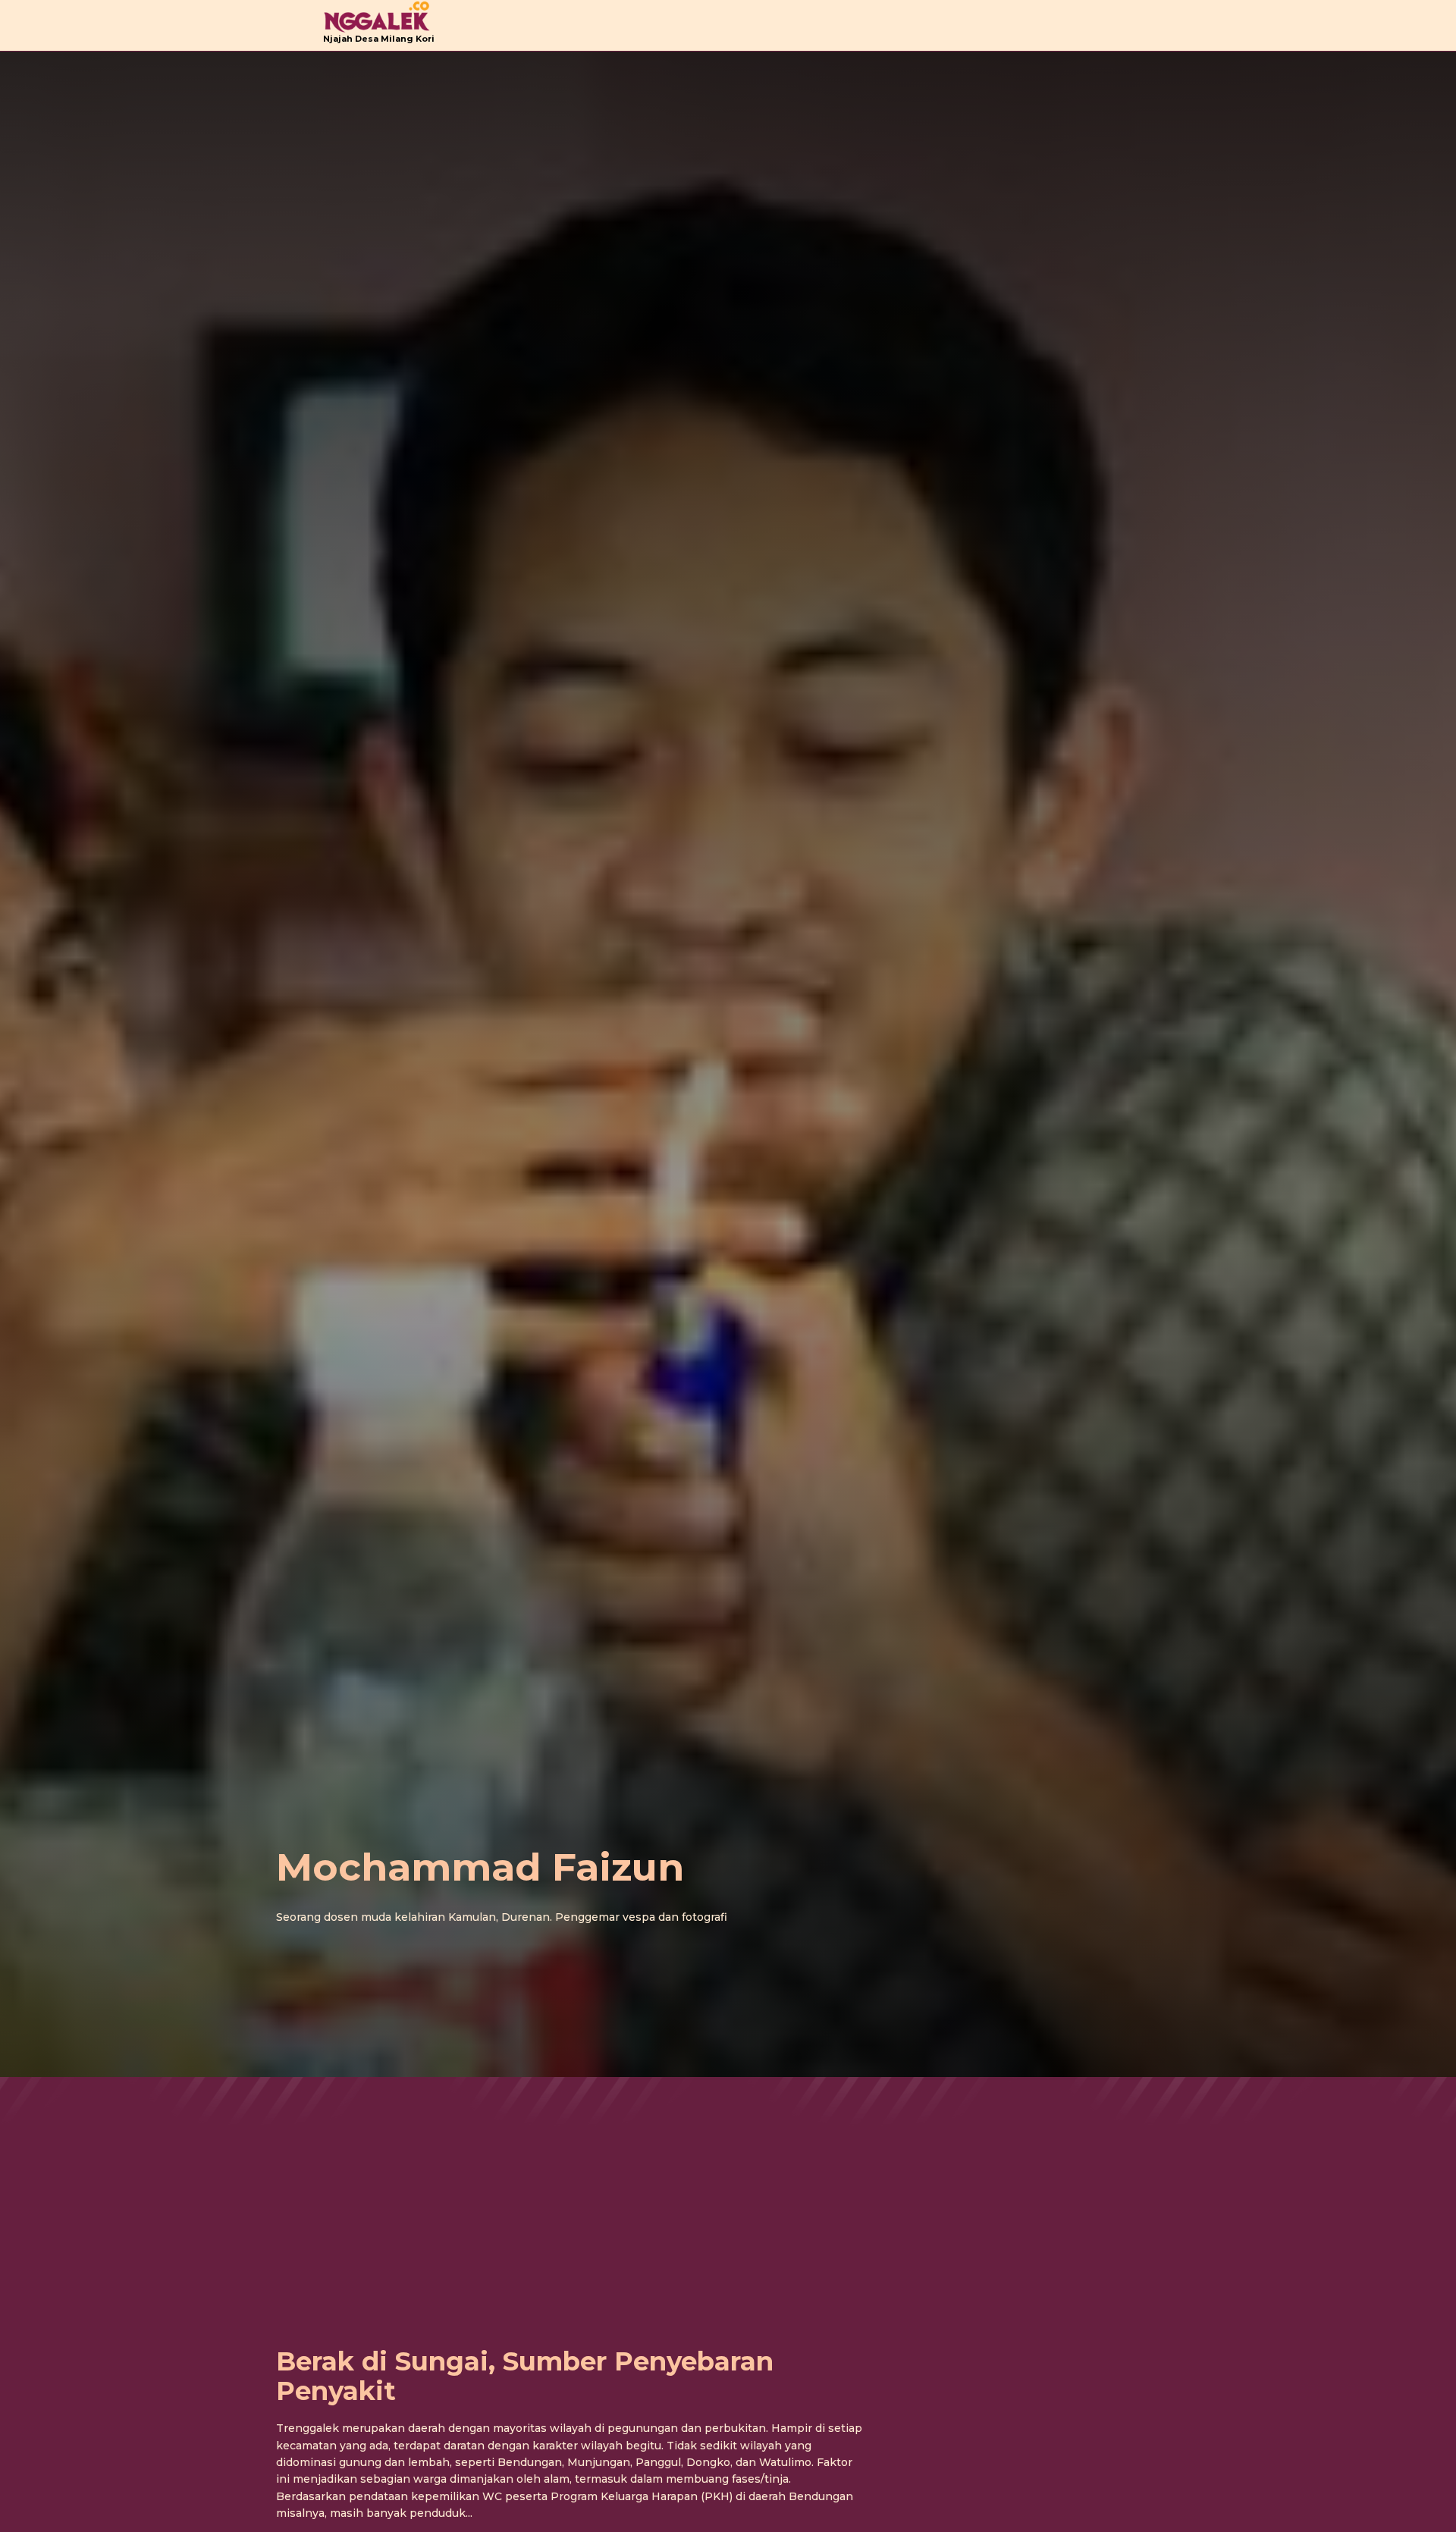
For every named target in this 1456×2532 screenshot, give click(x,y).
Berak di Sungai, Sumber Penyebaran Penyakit (525, 2376)
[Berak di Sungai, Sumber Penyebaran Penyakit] (570, 2163)
